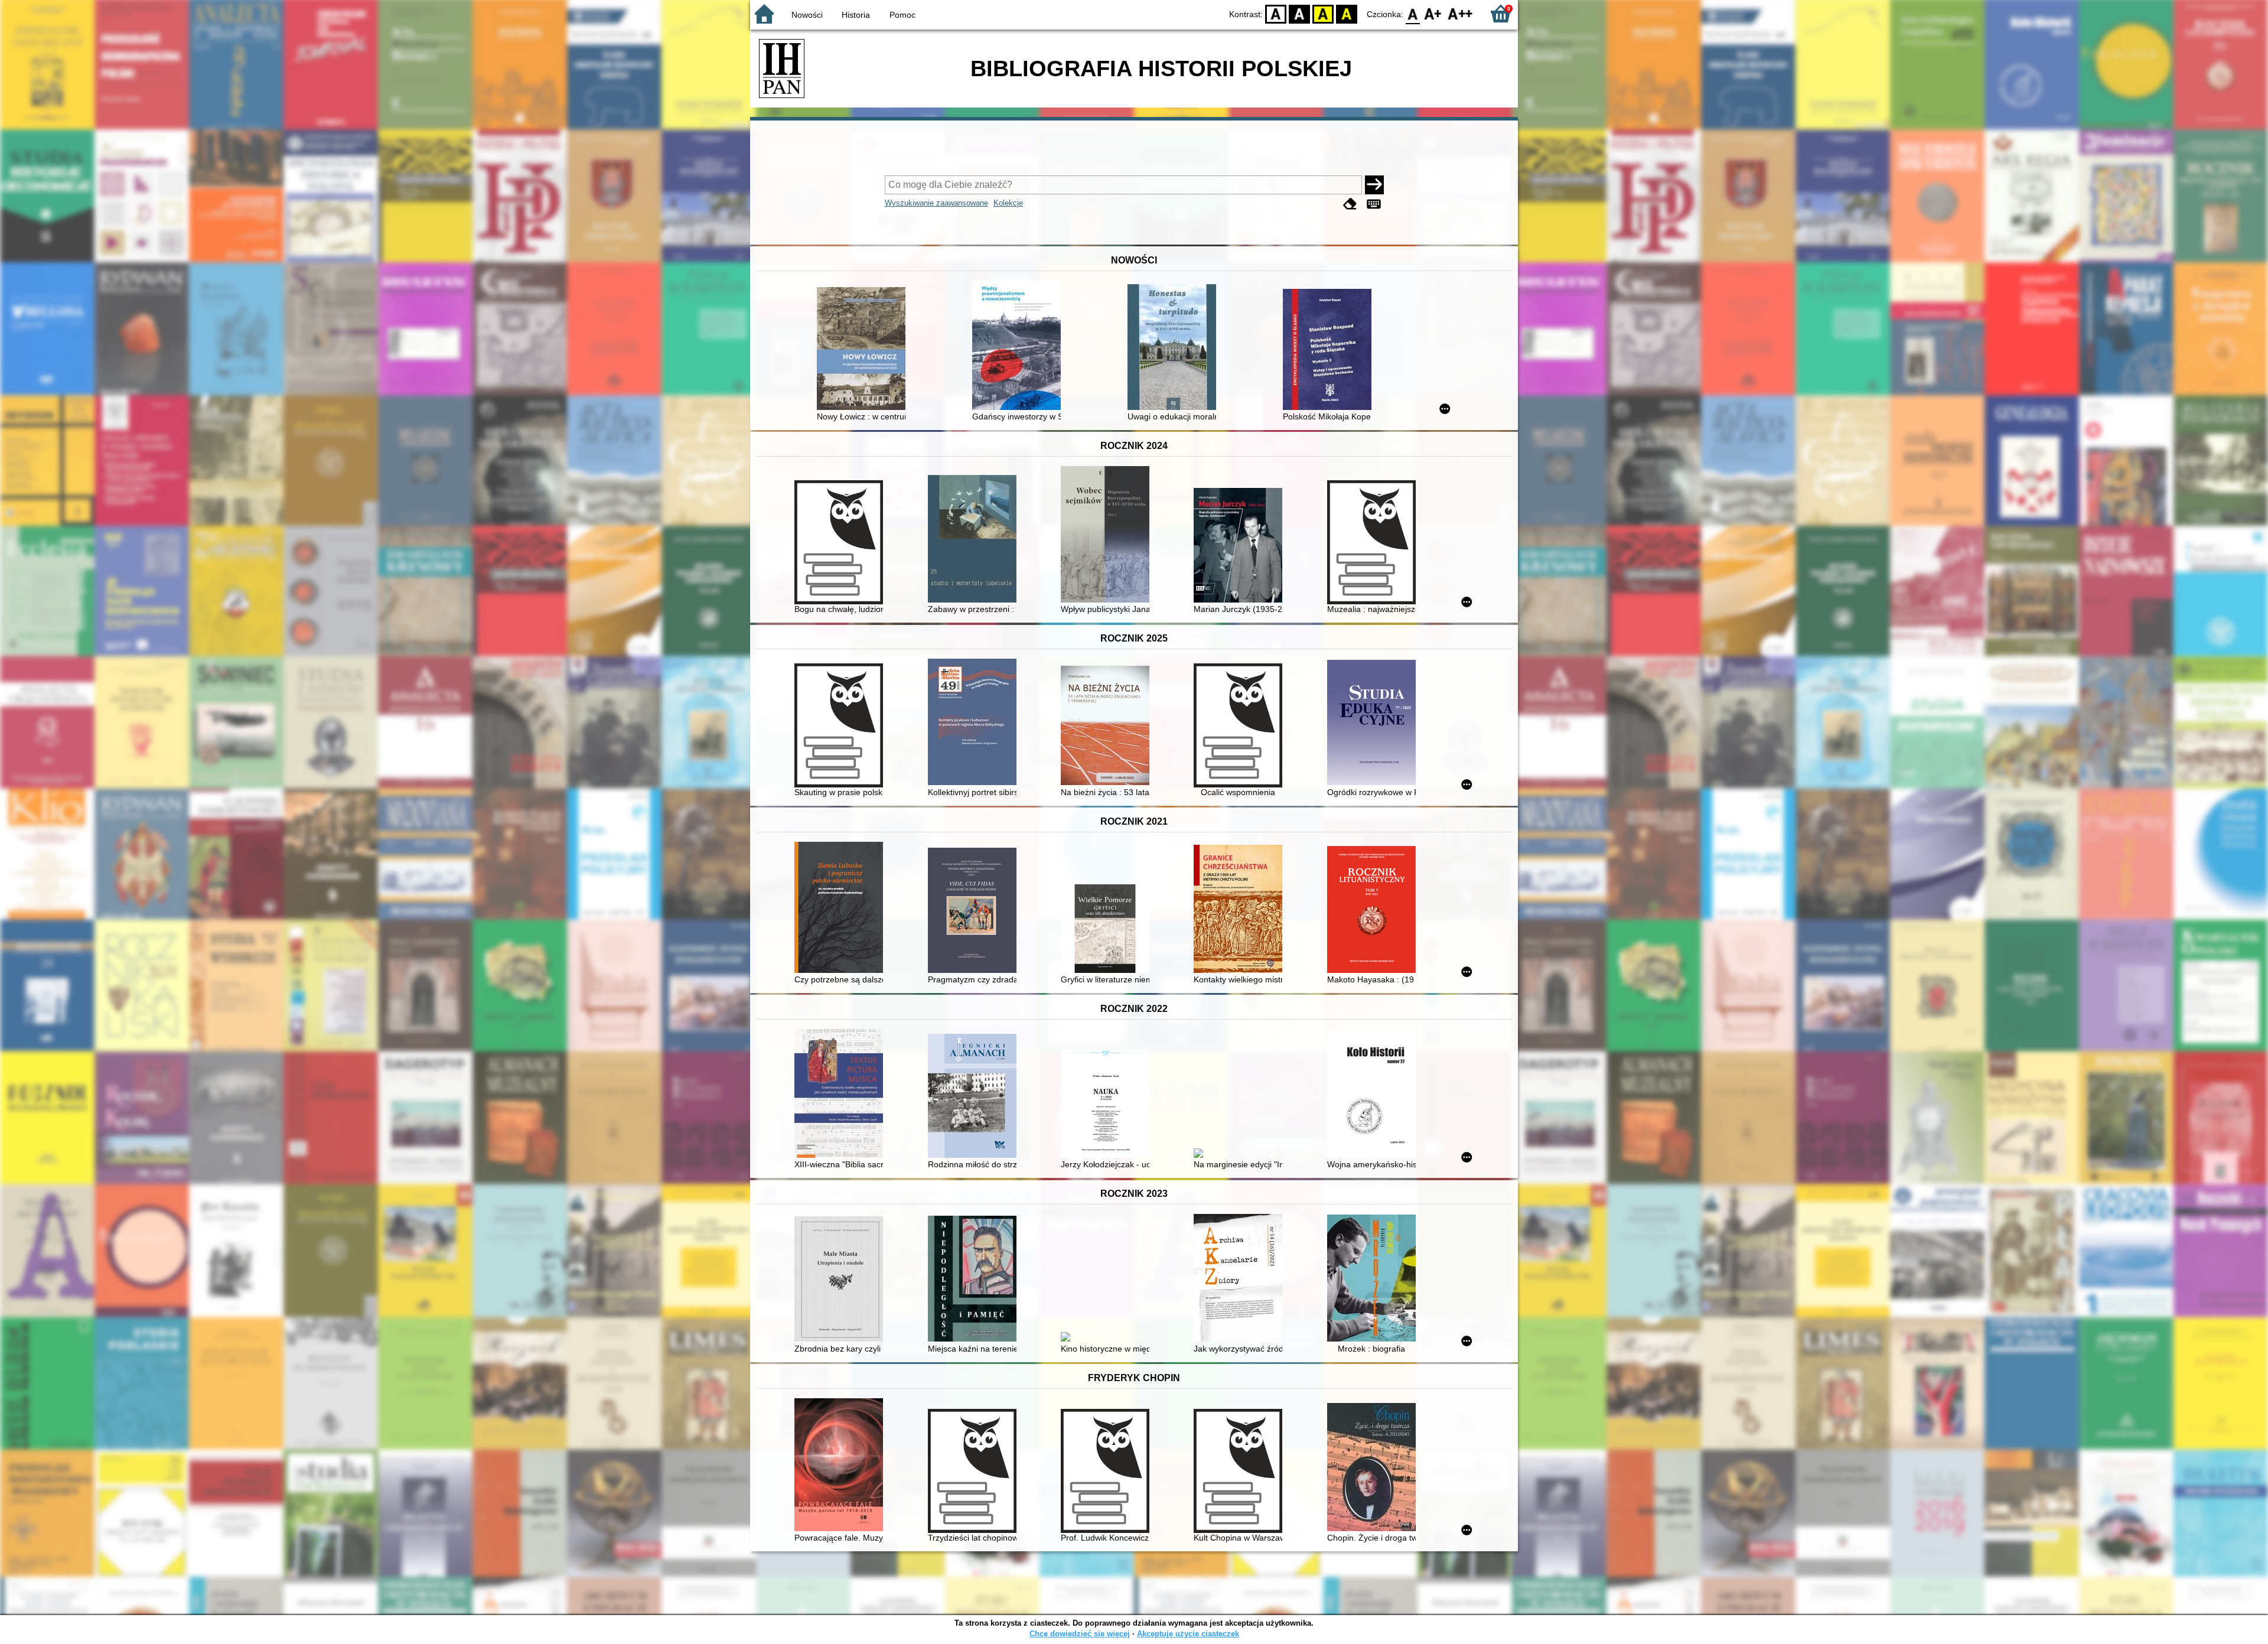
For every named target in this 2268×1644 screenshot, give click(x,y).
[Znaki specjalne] (1374, 204)
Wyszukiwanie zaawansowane (936, 203)
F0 (1413, 13)
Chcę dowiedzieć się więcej (1080, 1634)
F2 (1460, 13)
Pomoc (902, 15)
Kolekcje (1008, 203)
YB (1323, 13)
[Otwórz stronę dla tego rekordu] (864, 350)
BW (1299, 13)
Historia (856, 15)
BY (1347, 13)
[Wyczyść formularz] (1350, 204)
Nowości (807, 15)
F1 (1433, 13)
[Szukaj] (1374, 185)
